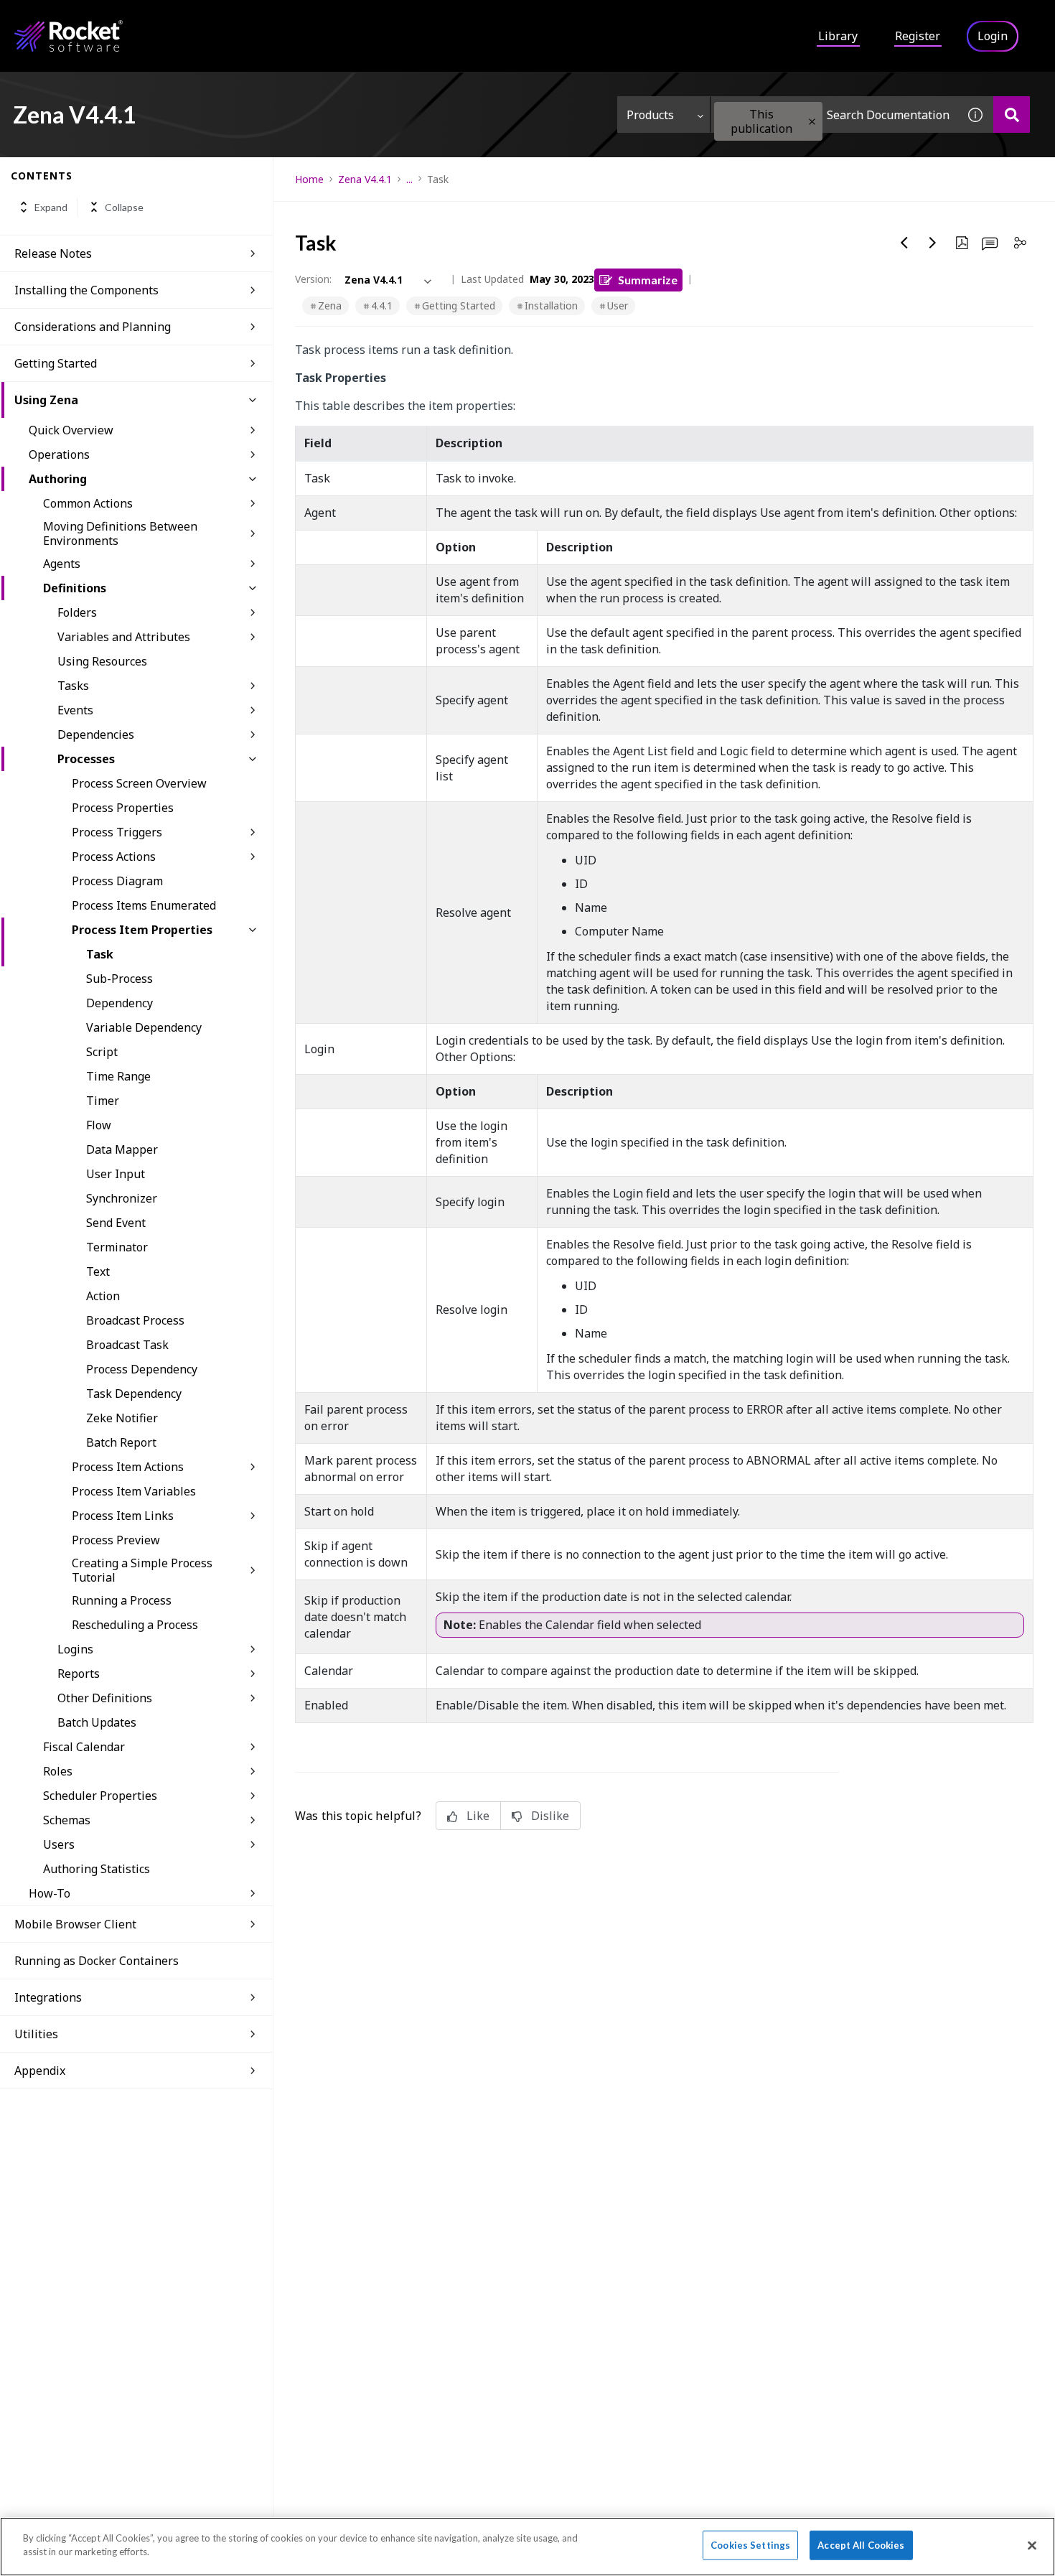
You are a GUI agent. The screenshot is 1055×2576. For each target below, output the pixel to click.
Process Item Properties (142, 930)
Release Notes (53, 253)
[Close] (1032, 2545)
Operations (59, 454)
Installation (551, 305)
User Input (116, 1174)
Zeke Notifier (122, 1418)
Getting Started (56, 363)
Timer (103, 1101)
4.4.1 (382, 305)
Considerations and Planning (93, 327)
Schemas (67, 1820)
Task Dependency (134, 1394)
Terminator (117, 1247)
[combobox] (834, 115)
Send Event (116, 1223)
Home (309, 179)
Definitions (75, 588)
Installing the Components (86, 290)
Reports (79, 1674)
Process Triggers (117, 832)
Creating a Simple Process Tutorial (142, 1570)
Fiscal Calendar (84, 1747)
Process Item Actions (128, 1467)
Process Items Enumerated (144, 905)
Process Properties (123, 808)
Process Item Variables (134, 1491)
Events (75, 710)
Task (100, 954)
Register (918, 36)
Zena (330, 305)
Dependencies (96, 734)
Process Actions (114, 857)
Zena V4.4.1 (365, 179)
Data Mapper (122, 1149)
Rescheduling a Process (135, 1625)
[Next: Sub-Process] (933, 243)
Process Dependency (142, 1369)
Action (103, 1296)
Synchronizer (122, 1198)
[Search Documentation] (1012, 115)
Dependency (119, 1003)
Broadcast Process (135, 1320)
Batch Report (121, 1442)
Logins (75, 1649)
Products (650, 115)
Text (98, 1271)
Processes (86, 759)
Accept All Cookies (861, 2545)
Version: (313, 279)
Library (838, 36)
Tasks (73, 686)
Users (59, 1844)
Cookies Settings (750, 2545)
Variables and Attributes (124, 637)
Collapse (124, 207)
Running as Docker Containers (97, 1961)
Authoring (58, 479)
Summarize (648, 280)
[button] (812, 122)
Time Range (118, 1076)
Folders (77, 612)
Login (993, 36)
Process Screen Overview (139, 783)
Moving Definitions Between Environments (120, 533)
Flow (99, 1125)
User (618, 305)
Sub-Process (119, 979)
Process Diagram (117, 881)
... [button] (409, 179)
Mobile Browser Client (75, 1924)
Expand (51, 207)
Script (102, 1052)
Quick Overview (71, 430)
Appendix (40, 2071)
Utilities (36, 2034)
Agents (62, 564)
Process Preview (116, 1540)
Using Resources (102, 661)
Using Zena (46, 400)
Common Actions (88, 503)
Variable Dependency (144, 1027)
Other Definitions (105, 1698)
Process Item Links (123, 1516)
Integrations (48, 1997)
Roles (58, 1771)
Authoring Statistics (97, 1869)
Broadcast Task (127, 1345)
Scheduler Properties (100, 1796)
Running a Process (122, 1600)
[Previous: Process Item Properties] (904, 243)
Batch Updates (97, 1722)
